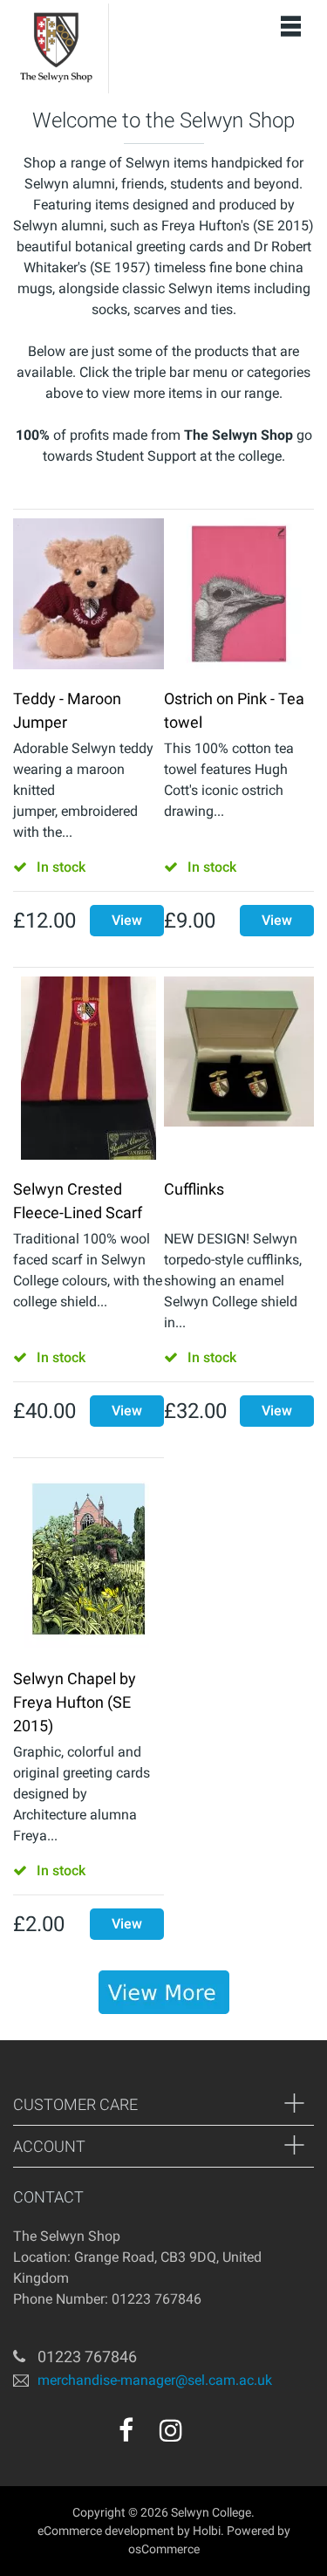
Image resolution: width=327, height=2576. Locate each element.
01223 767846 (87, 2357)
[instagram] (171, 2430)
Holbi (207, 2531)
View (127, 920)
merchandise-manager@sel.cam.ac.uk (155, 2380)
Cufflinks (194, 1189)
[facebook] (126, 2430)
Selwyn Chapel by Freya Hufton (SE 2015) (75, 1702)
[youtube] (208, 2436)
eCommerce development (106, 2531)
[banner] (164, 1992)
